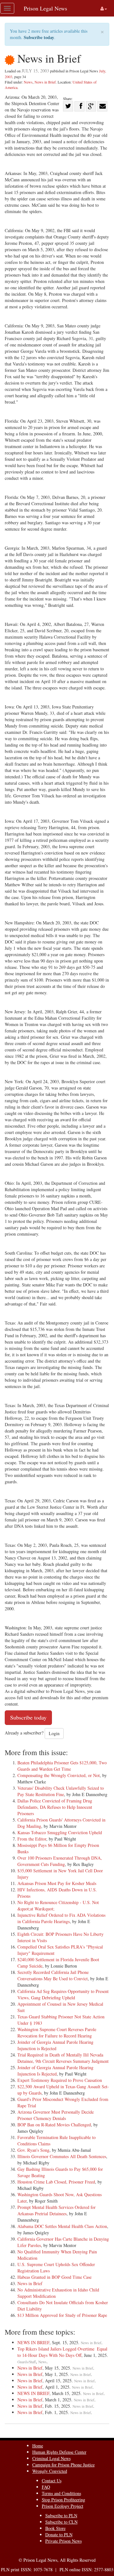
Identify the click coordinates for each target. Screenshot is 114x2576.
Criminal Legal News (51, 2458)
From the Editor (32, 1839)
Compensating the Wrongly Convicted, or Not (59, 1775)
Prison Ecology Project (63, 2506)
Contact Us (52, 2481)
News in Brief (45, 82)
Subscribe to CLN (61, 2522)
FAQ (46, 2487)
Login (54, 1733)
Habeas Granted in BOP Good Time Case (54, 2277)
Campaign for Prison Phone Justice (63, 2465)
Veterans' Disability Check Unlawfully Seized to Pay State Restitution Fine (61, 1791)
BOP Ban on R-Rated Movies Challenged (54, 2125)
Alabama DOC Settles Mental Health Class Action (62, 2226)
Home (38, 2446)
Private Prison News (63, 2541)
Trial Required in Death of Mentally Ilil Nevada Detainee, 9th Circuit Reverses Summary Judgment (63, 2058)
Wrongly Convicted (50, 2471)
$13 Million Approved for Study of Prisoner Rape (62, 2315)
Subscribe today (39, 37)
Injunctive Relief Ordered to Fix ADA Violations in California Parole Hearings (61, 1918)
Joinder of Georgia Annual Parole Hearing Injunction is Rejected (55, 2045)
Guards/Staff (27, 2362)
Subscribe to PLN (61, 2516)
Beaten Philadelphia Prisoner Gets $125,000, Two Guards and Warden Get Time (62, 1766)
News (28, 82)
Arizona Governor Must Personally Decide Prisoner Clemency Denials (56, 2115)
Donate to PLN (59, 2535)
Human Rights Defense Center (59, 2452)
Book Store (55, 2528)
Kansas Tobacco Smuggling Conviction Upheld (60, 1832)
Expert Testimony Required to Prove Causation (60, 2080)
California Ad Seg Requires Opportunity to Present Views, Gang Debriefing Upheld (63, 1994)
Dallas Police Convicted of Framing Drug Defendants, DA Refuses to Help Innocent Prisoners (55, 1807)
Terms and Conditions (61, 2493)
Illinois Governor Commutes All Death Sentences (62, 2156)
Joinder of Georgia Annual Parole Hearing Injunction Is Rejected (55, 2071)
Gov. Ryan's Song (33, 2150)
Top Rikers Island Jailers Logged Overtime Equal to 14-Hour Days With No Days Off (62, 2352)
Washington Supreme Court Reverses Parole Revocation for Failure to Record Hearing (57, 2033)
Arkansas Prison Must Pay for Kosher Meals (57, 1883)
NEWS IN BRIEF (33, 2342)
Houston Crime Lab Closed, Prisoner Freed (56, 2182)
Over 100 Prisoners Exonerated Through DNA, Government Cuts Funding (60, 1861)
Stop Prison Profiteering (63, 2500)
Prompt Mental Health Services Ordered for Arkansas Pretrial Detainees (57, 2210)
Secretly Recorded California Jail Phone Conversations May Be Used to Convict (53, 1975)
